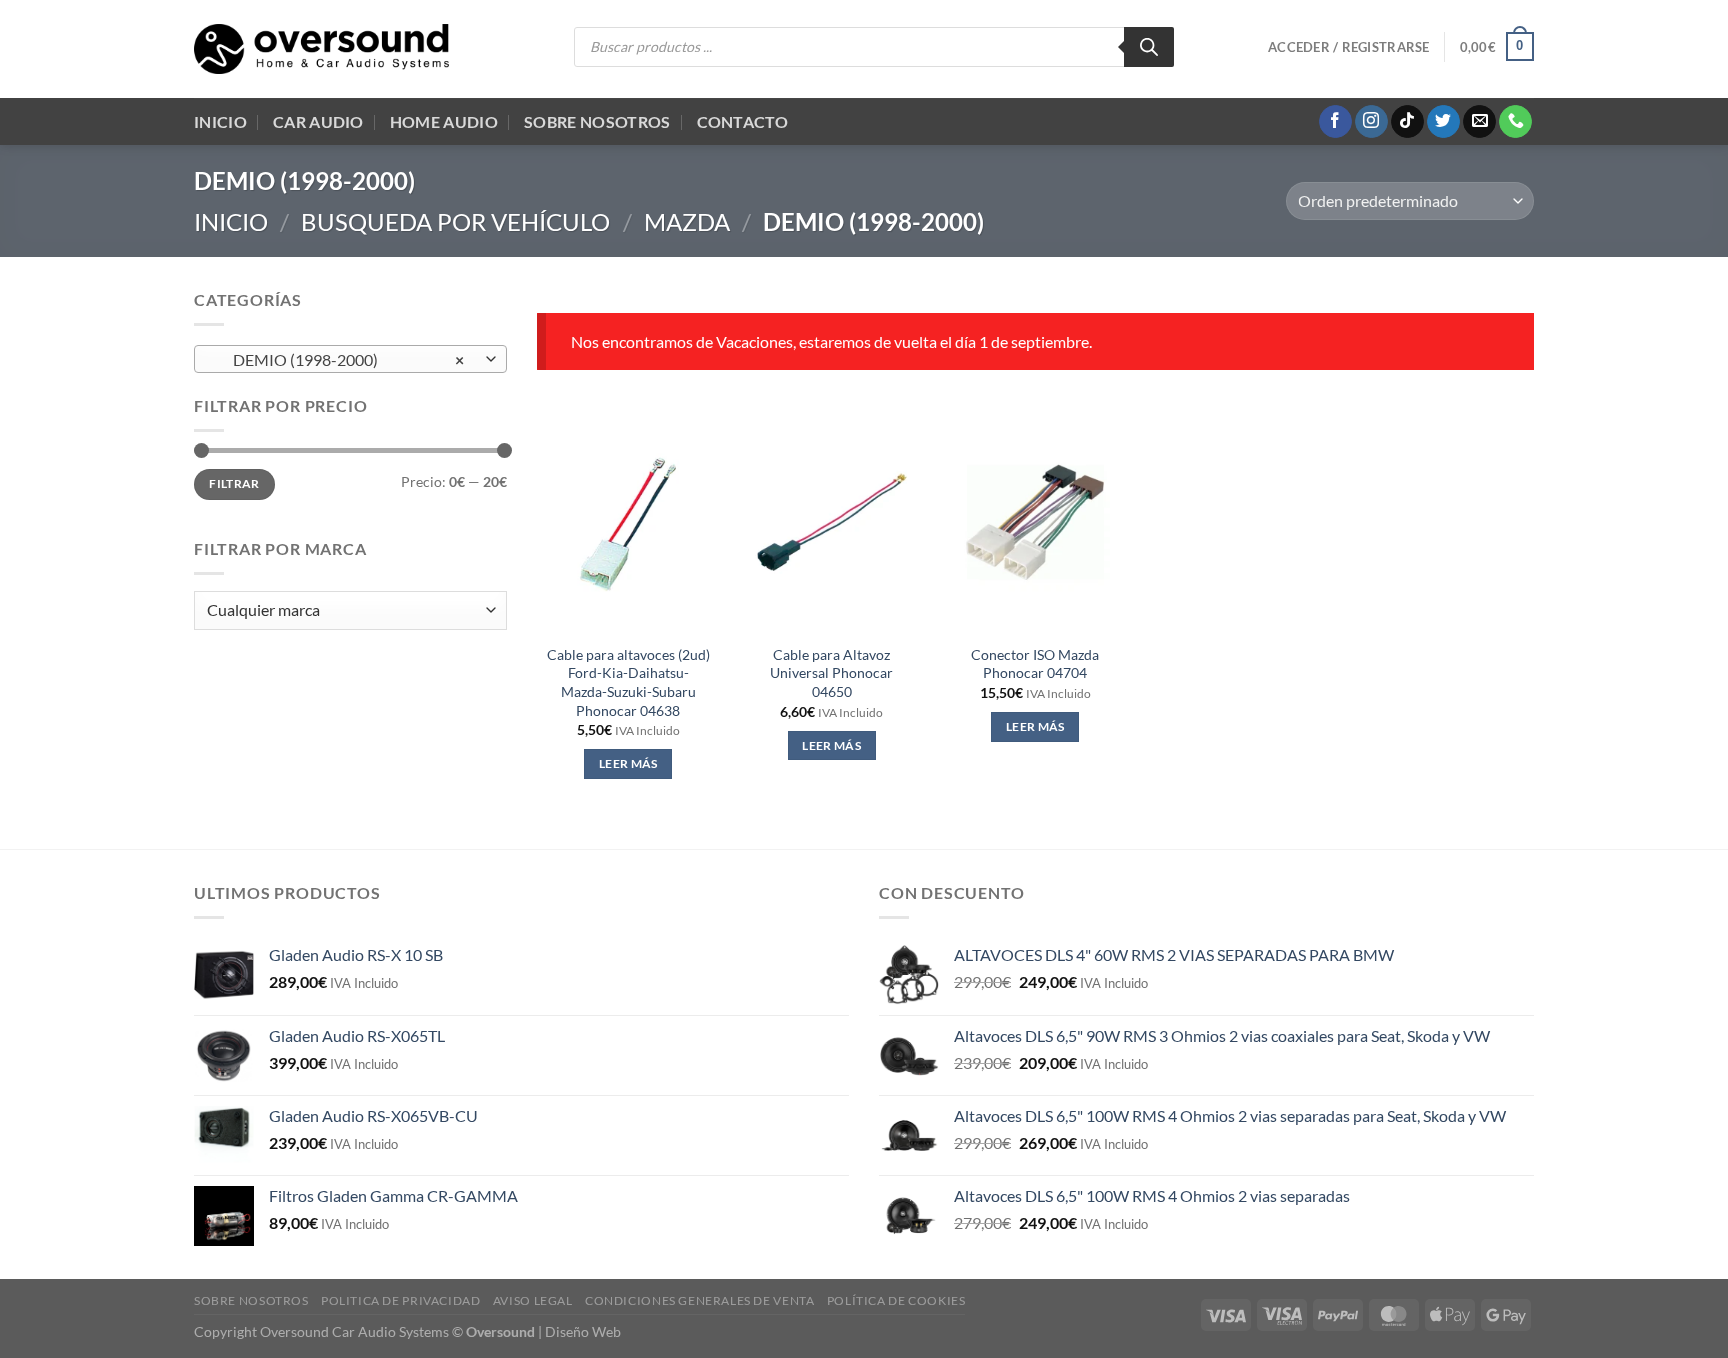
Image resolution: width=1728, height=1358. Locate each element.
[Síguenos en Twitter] (1443, 122)
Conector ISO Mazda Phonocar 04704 (1035, 664)
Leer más (628, 763)
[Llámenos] (1515, 122)
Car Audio (318, 121)
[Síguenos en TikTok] (1407, 122)
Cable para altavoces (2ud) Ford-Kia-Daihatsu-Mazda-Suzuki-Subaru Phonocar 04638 (628, 682)
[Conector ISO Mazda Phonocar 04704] (1035, 522)
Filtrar (234, 483)
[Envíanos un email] (1479, 122)
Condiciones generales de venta (699, 1300)
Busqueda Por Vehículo (455, 221)
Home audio (444, 121)
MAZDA (687, 221)
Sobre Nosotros (597, 121)
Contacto (743, 121)
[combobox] (350, 359)
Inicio (220, 121)
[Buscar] (1149, 47)
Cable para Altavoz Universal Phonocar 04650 (831, 673)
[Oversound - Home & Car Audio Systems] (321, 49)
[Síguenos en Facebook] (1335, 122)
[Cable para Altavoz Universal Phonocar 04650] (832, 522)
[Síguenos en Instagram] (1371, 122)
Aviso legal (533, 1300)
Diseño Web (583, 1331)
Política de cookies (896, 1300)
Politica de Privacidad (400, 1300)
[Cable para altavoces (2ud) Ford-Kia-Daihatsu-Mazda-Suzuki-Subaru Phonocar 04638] (628, 522)
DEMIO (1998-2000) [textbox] (339, 360)
